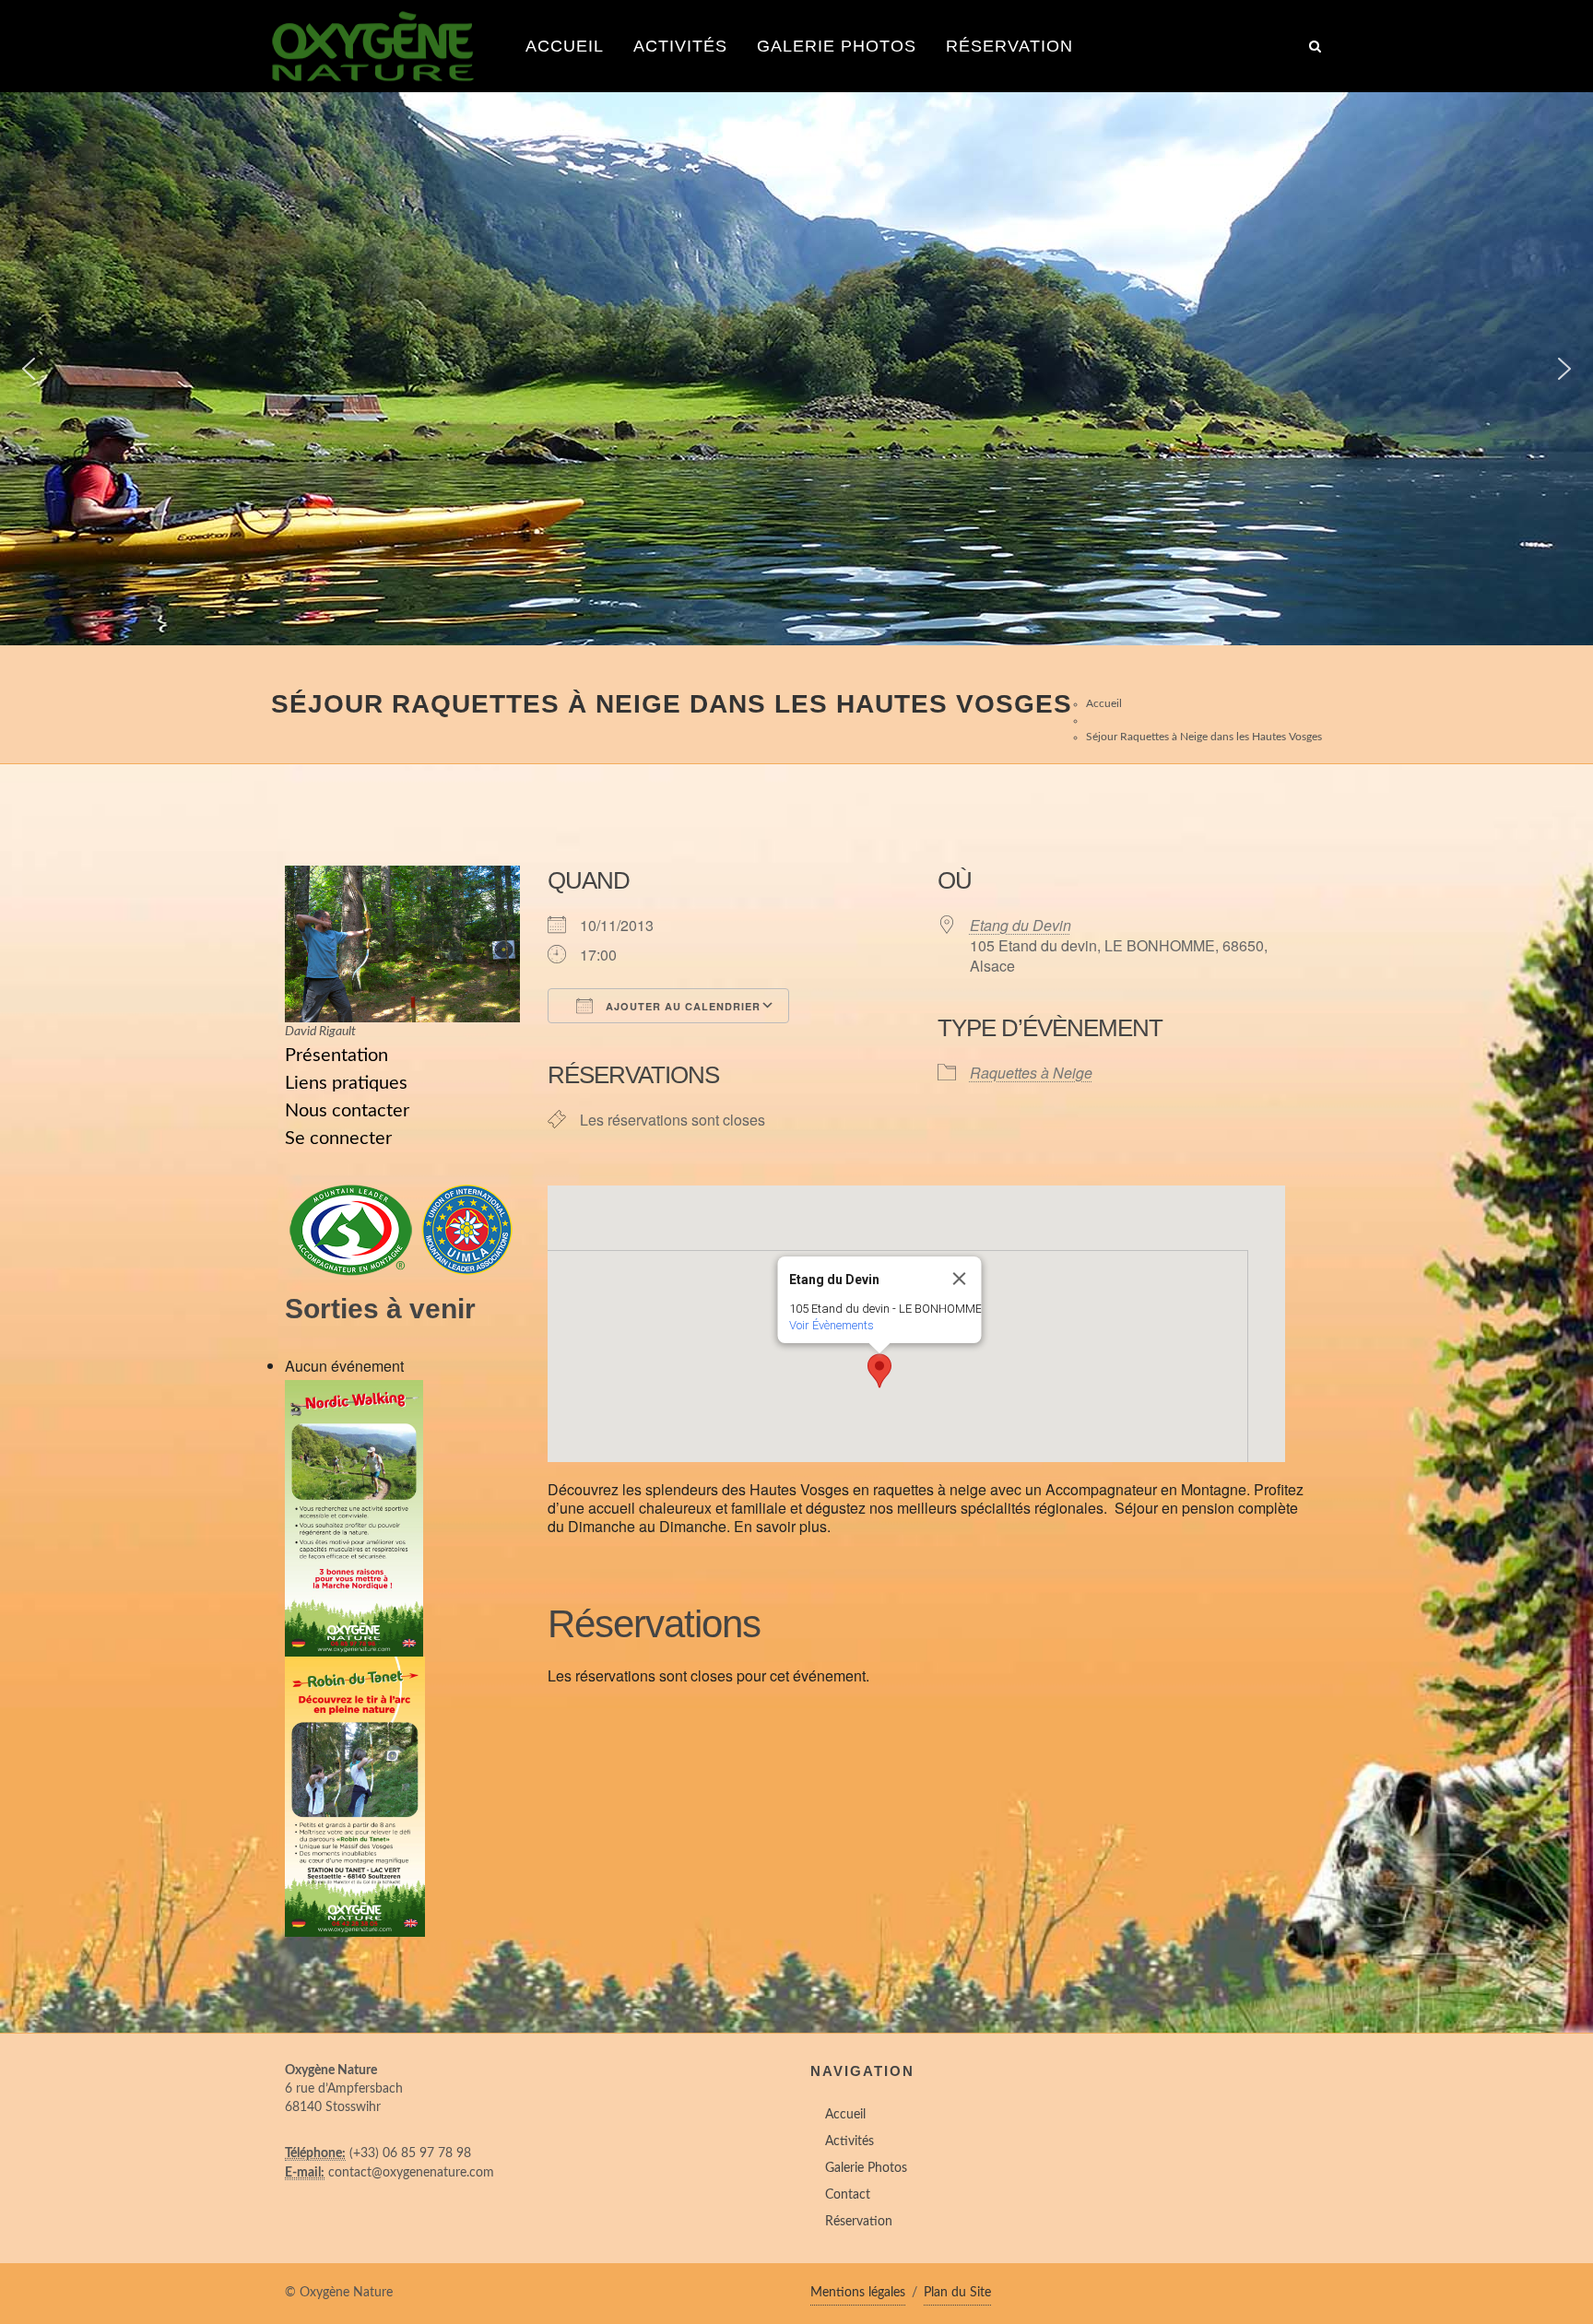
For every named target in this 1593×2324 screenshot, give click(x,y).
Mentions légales (858, 2293)
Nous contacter (347, 1111)
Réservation (1009, 46)
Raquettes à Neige (1031, 1073)
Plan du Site (957, 2293)
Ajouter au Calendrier (681, 1006)
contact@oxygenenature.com (411, 2173)
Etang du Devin (1021, 925)
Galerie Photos (837, 46)
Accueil (565, 46)
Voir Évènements (832, 1325)
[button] (29, 369)
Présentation (336, 1056)
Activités (680, 46)
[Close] (960, 1279)
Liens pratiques (346, 1083)
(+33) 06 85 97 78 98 (410, 2153)
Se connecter (338, 1138)
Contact (848, 2195)
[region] (796, 369)
